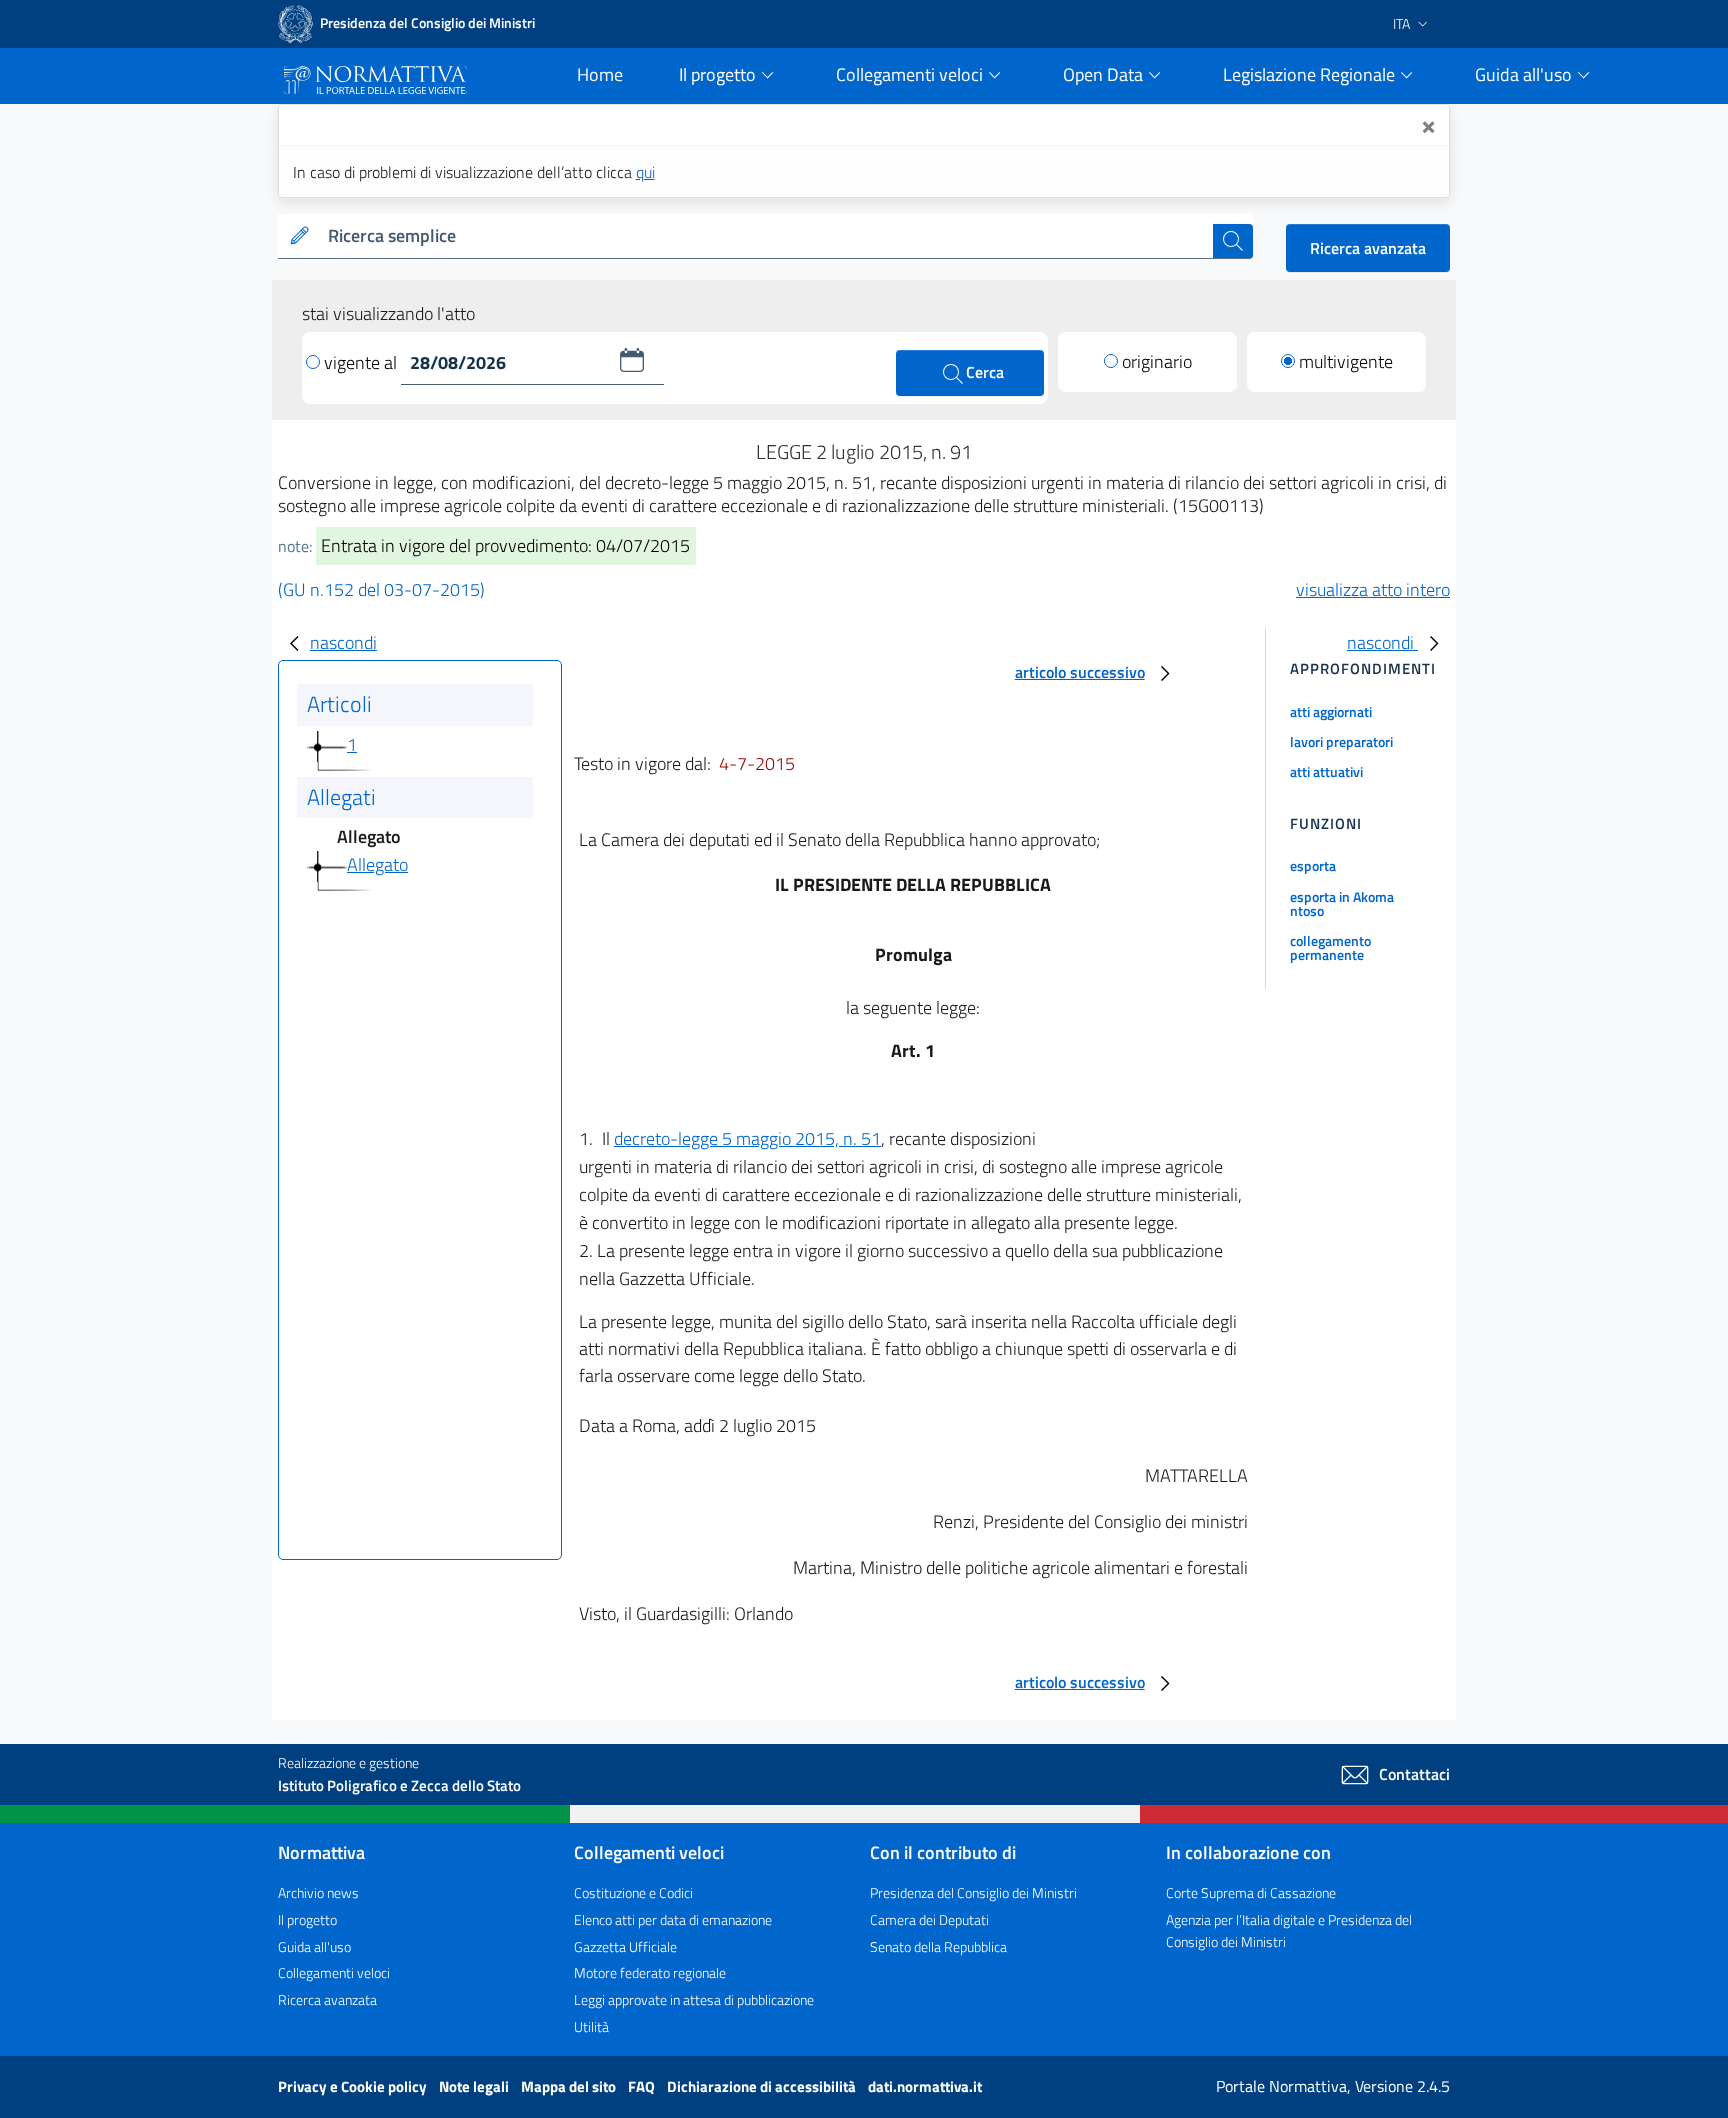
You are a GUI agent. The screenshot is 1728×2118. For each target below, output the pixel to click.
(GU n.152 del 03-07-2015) (381, 589)
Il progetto (307, 1919)
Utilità (591, 2026)
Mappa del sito (570, 2086)
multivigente (1346, 361)
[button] (632, 360)
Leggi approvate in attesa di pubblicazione (694, 1999)
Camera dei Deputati (929, 1919)
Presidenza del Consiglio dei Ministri (973, 1892)
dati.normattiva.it (925, 2086)
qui (645, 172)
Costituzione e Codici (633, 1892)
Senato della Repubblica (938, 1946)
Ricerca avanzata (1368, 248)
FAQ (643, 2086)
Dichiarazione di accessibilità (763, 2086)
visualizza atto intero (1373, 589)
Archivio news (318, 1892)
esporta (1313, 865)
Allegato (377, 864)
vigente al (362, 362)
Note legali (475, 2086)
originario (1157, 361)
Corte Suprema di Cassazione (1251, 1892)
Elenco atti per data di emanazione (673, 1919)
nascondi (343, 642)
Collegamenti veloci (334, 1972)
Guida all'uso (314, 1946)
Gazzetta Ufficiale (625, 1946)
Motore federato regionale (650, 1972)
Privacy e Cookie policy (354, 2086)
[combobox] (766, 236)
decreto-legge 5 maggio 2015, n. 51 (747, 1138)
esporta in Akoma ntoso (1342, 903)
